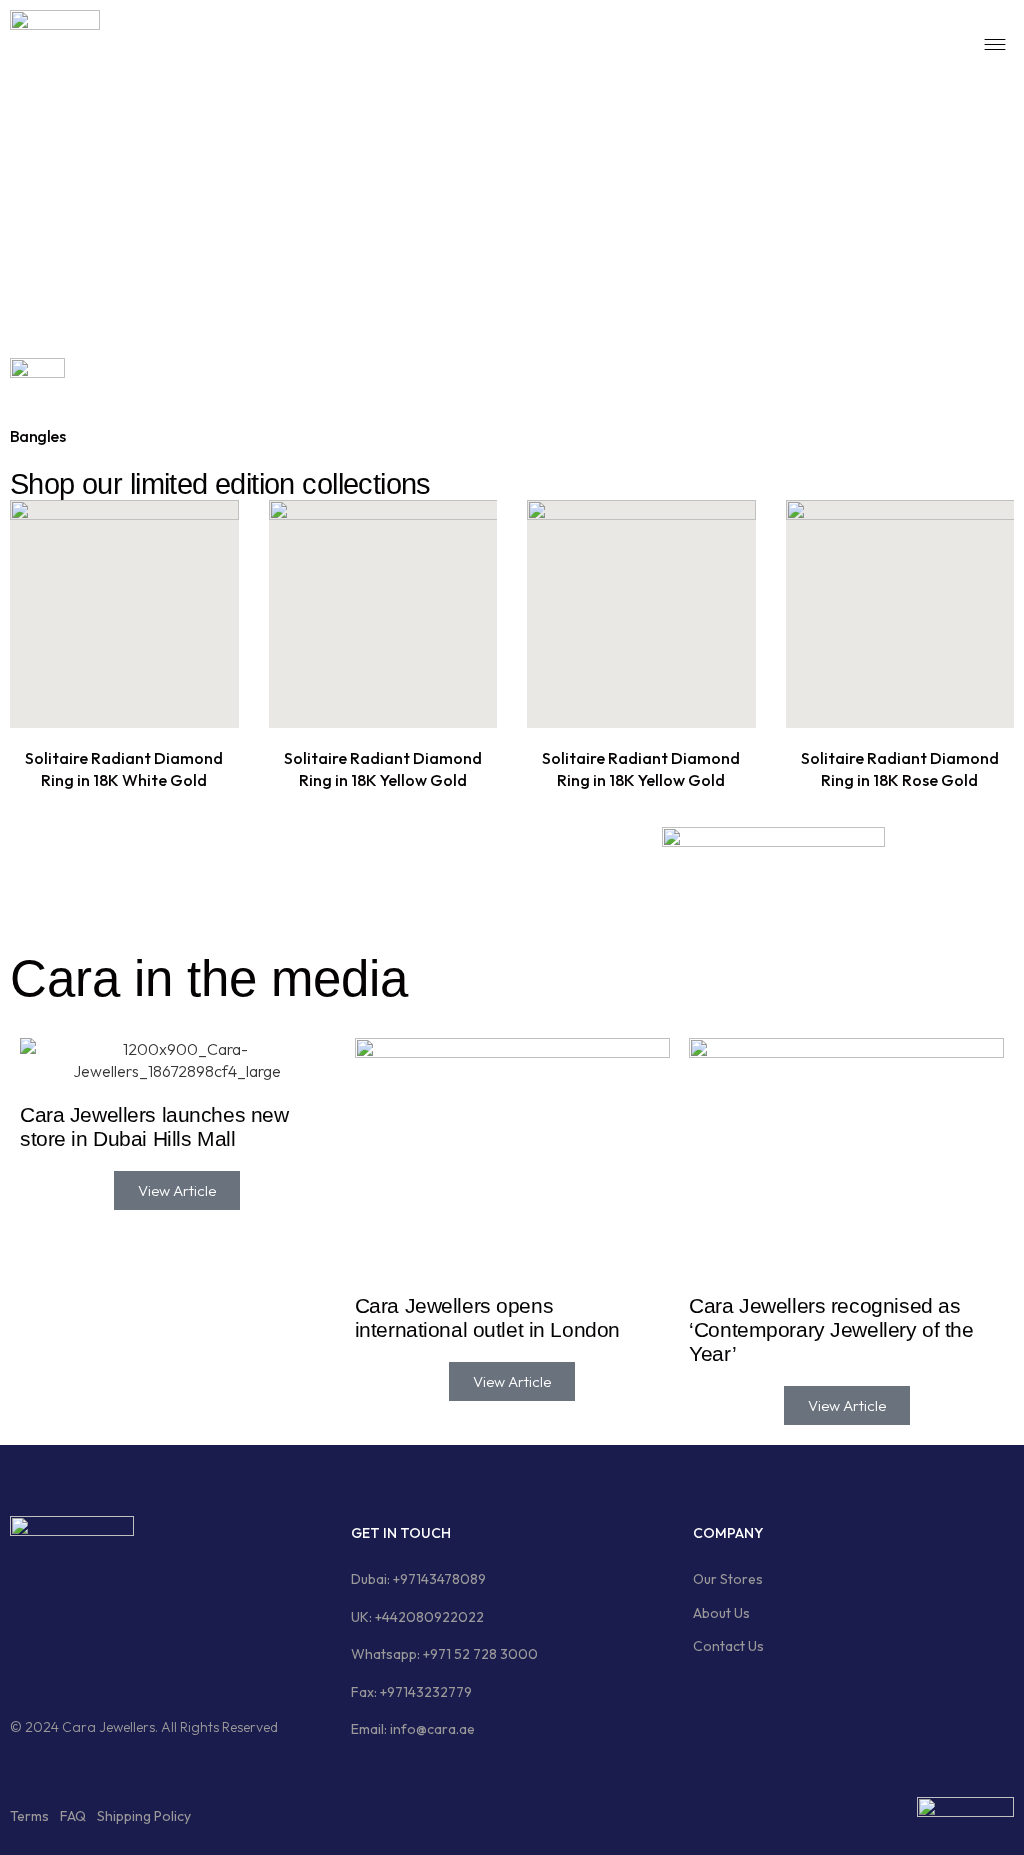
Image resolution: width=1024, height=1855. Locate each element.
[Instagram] (112, 1662)
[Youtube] (266, 1662)
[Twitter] (189, 1662)
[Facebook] (35, 1662)
